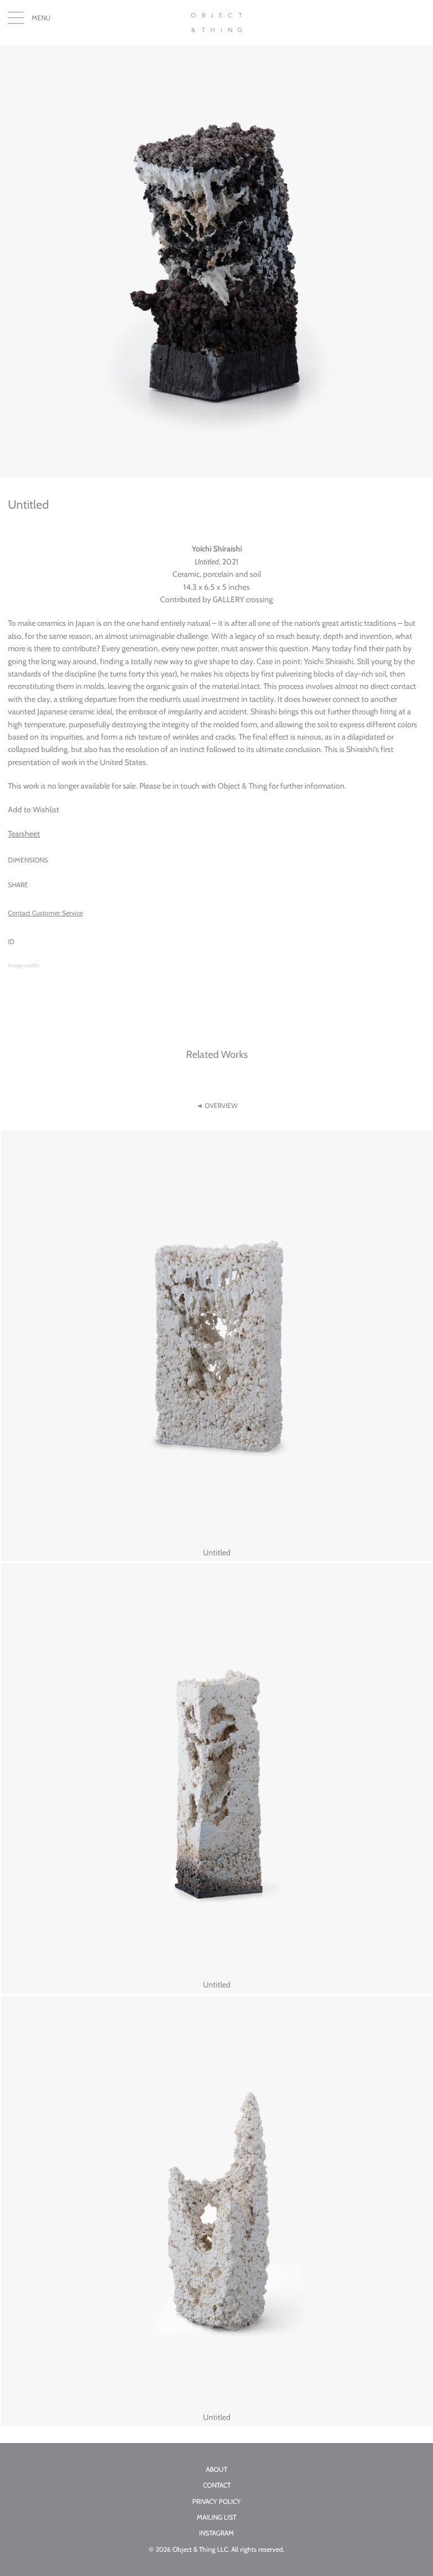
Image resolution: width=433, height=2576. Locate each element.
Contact (217, 2485)
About (216, 2470)
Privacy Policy (216, 2502)
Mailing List (216, 2517)
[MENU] (16, 20)
